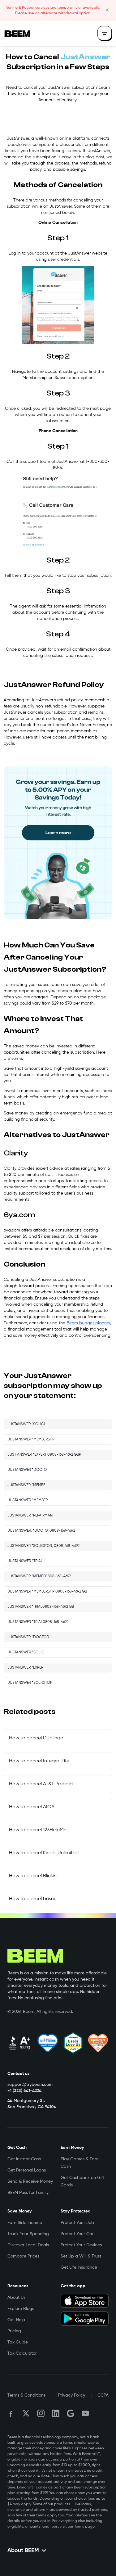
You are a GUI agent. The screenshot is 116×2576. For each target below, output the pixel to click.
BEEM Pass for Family (28, 2193)
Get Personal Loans (27, 2170)
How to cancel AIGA (32, 1807)
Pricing (14, 2331)
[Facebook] (11, 2413)
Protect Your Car (77, 2234)
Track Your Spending (28, 2234)
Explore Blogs (21, 2309)
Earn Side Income (25, 2223)
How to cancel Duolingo (36, 1738)
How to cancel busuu (33, 1899)
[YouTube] (85, 2413)
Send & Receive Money (30, 2181)
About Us (16, 2298)
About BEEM (23, 2551)
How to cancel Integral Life (39, 1761)
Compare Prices (23, 2256)
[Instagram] (41, 2413)
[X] (26, 2413)
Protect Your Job (77, 2223)
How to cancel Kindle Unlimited (44, 1853)
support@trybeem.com (30, 2085)
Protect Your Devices (81, 2245)
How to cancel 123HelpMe (38, 1830)
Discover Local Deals (28, 2245)
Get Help (16, 2320)
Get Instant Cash (24, 2159)
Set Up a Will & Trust (81, 2256)
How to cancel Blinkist (34, 1876)
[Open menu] (105, 34)
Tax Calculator (22, 2353)
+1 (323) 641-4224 (24, 2091)
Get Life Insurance (79, 2267)
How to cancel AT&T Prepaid (41, 1784)
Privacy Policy (72, 2395)
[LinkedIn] (56, 2413)
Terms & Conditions (26, 2395)
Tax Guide (18, 2342)
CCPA (103, 2395)
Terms (79, 2527)
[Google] (71, 2413)
